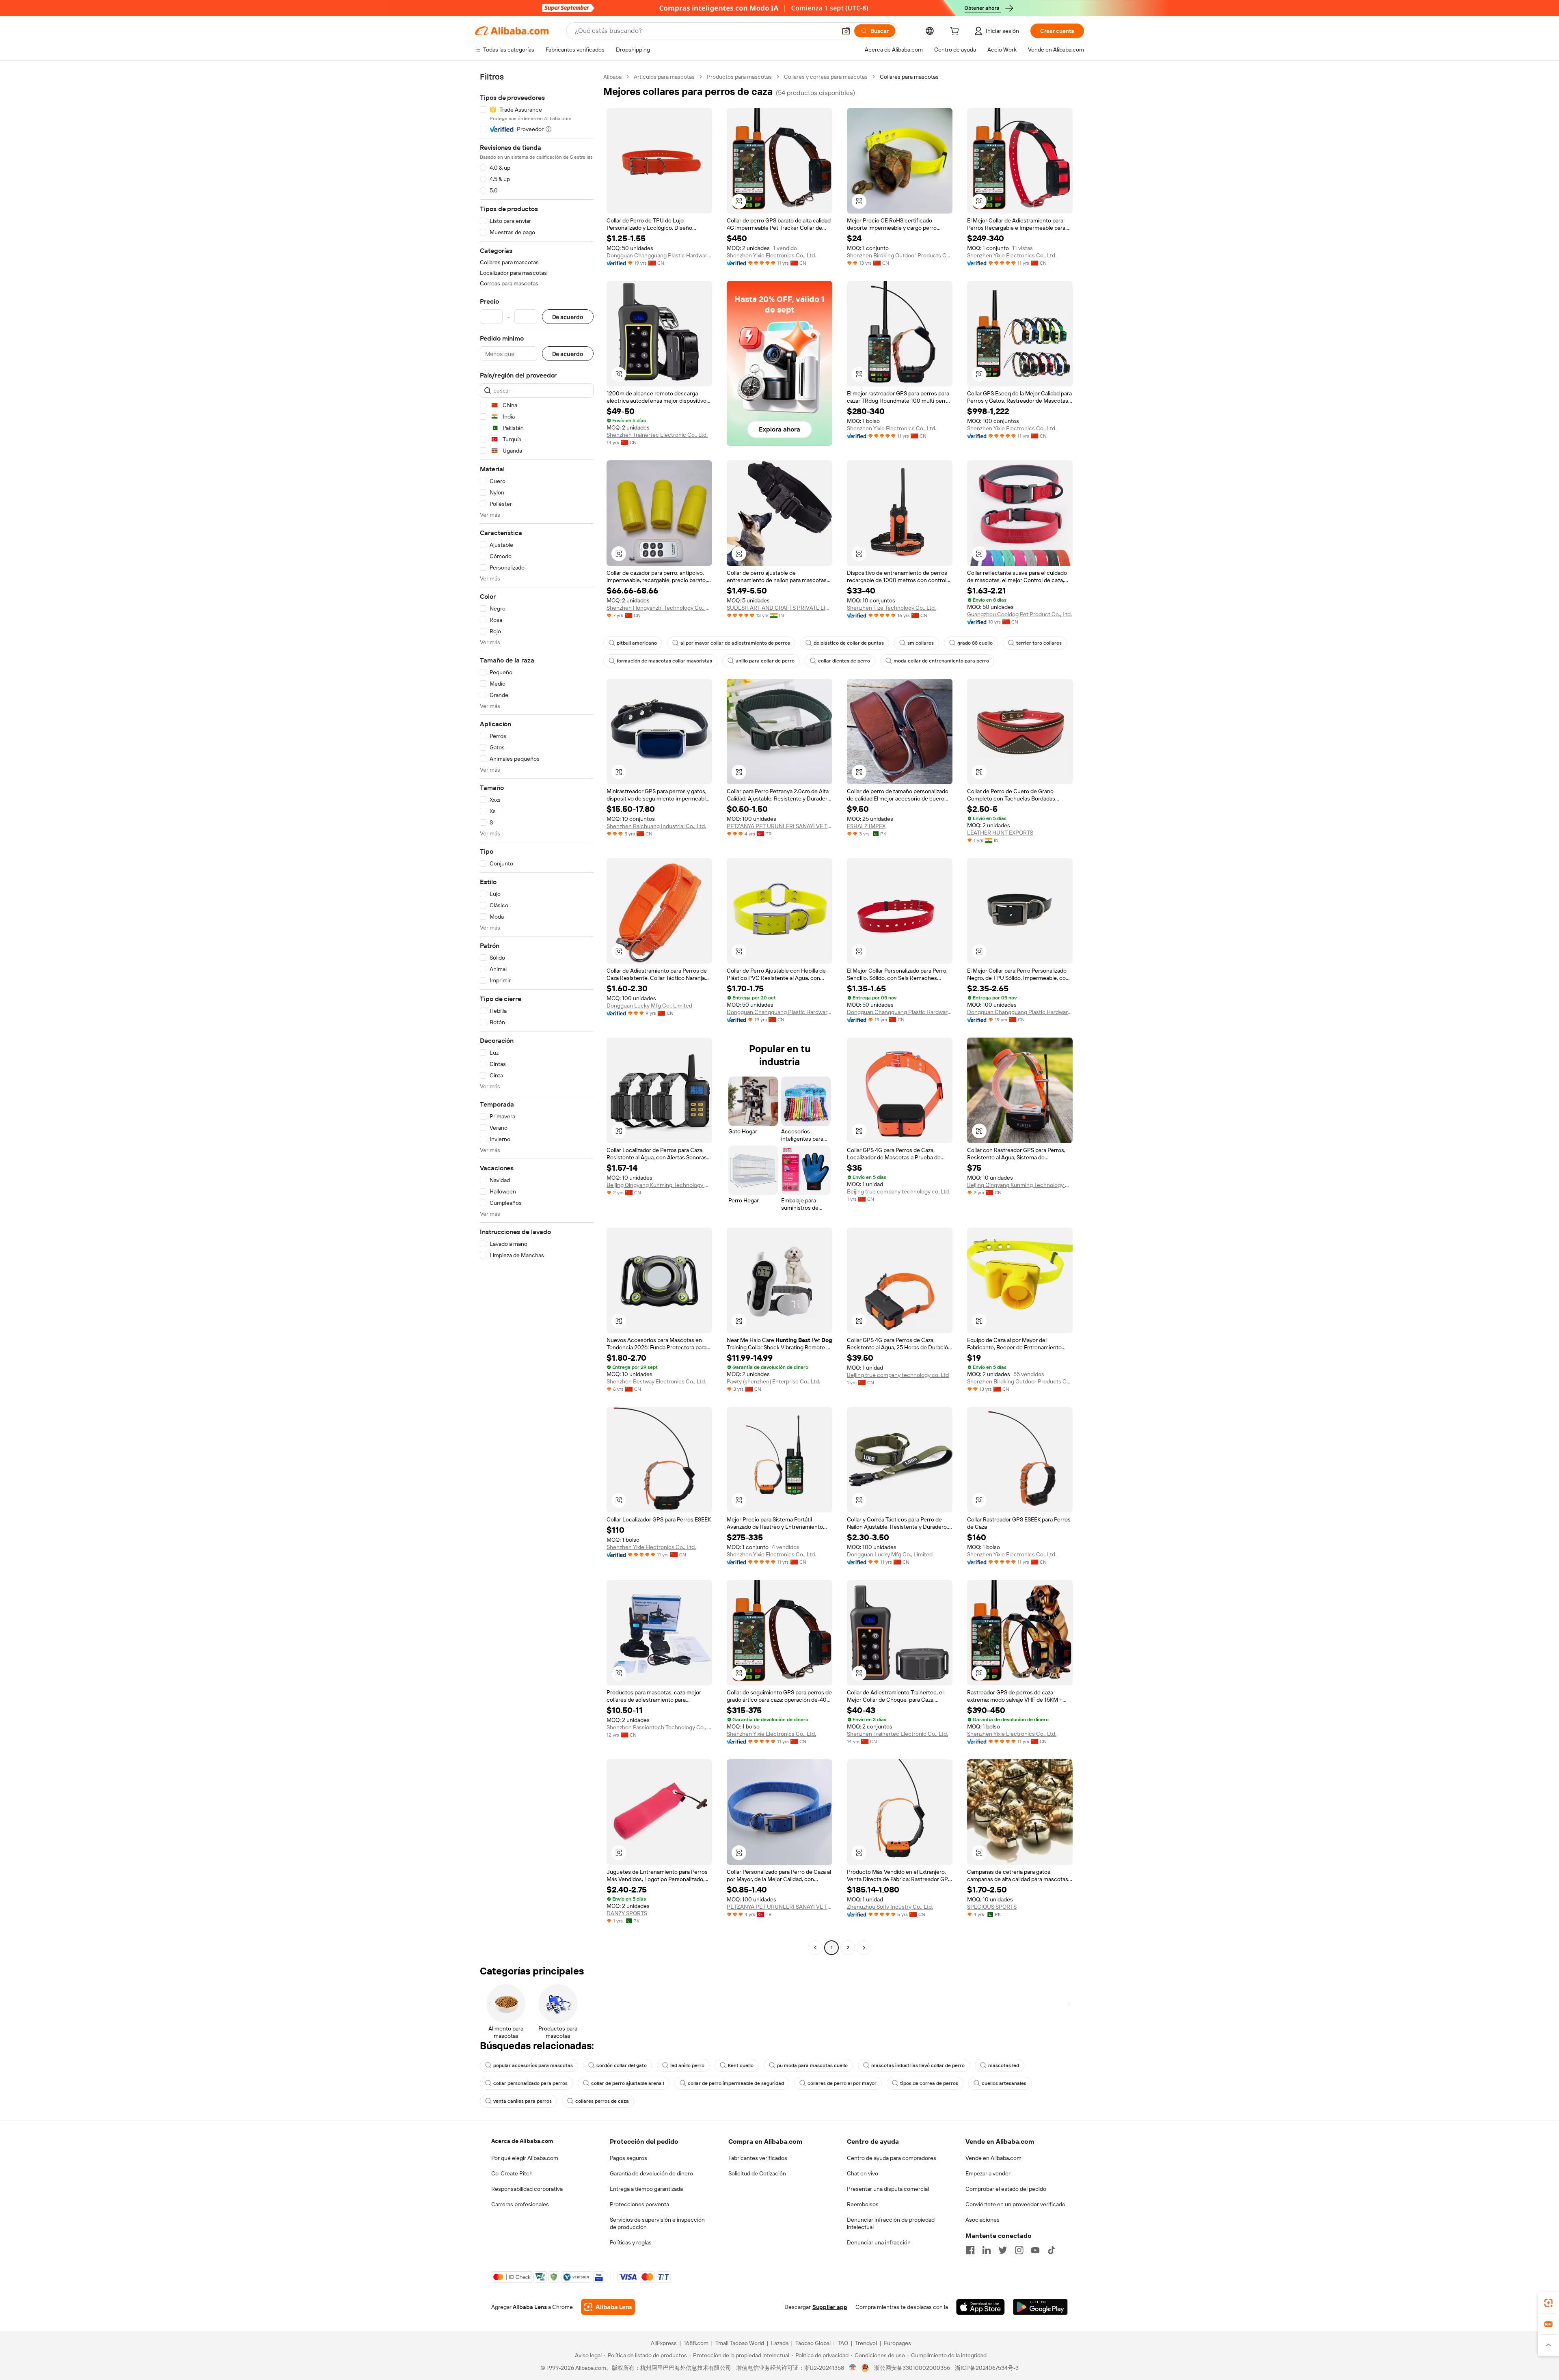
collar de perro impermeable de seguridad (736, 2083)
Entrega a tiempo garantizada (646, 2189)
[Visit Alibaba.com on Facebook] (970, 2250)
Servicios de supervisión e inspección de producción (657, 2223)
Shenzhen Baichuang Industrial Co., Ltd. (656, 826)
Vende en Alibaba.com (993, 2158)
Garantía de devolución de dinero (651, 2173)
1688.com (696, 2343)
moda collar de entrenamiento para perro (941, 661)
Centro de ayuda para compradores (892, 2158)
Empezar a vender (988, 2173)
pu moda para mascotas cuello (812, 2065)
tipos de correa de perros (929, 2083)
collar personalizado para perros (530, 2083)
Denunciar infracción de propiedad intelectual (891, 2223)
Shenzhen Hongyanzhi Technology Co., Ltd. (659, 608)
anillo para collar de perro (765, 661)
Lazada (780, 2343)
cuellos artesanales (1004, 2083)
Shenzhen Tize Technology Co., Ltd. (891, 608)
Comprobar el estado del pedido (1006, 2189)
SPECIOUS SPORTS (992, 1907)
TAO (843, 2343)
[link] (1548, 2303)
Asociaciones (982, 2220)
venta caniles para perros (523, 2101)
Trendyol (866, 2343)
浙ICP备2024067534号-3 (987, 2368)
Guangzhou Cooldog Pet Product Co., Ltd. (1019, 614)
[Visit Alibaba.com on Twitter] (1003, 2250)
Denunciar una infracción (879, 2242)
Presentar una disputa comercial (888, 2189)
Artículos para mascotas (664, 77)
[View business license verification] (853, 2368)
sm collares (921, 643)
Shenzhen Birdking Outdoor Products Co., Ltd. (900, 255)
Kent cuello (741, 2065)
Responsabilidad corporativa (527, 2189)
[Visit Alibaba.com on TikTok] (1052, 2250)
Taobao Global (813, 2343)
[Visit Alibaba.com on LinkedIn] (987, 2250)
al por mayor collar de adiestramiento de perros (735, 643)
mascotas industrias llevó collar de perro (918, 2065)
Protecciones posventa (639, 2204)
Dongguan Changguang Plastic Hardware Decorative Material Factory (659, 255)
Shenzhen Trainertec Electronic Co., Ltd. (657, 435)
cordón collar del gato (622, 2065)
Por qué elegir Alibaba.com (525, 2158)
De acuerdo (568, 317)
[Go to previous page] (815, 1948)
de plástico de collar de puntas (849, 643)
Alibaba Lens (530, 2307)
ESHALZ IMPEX (866, 826)
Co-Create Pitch (512, 2173)
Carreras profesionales (520, 2204)
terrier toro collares (1039, 643)
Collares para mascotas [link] (909, 77)
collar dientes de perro (844, 661)
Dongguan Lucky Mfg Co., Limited (649, 1006)
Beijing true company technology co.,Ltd (898, 1191)
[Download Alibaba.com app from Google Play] (1040, 2307)
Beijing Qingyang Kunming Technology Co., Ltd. (659, 1185)
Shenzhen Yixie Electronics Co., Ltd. (771, 255)
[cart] (956, 32)
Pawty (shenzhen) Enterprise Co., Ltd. (773, 1381)
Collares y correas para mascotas (826, 77)
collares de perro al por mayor (842, 2083)
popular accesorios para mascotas (533, 2065)
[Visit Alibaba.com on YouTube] (1035, 2250)
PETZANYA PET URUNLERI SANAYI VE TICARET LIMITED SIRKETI (779, 826)
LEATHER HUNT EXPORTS (1000, 833)
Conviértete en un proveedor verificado (1015, 2204)
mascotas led (1004, 2065)
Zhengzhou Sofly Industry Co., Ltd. (890, 1907)
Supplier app (830, 2307)
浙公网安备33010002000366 (912, 2368)
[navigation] (537, 1013)
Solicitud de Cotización (757, 2173)
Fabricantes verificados (758, 2158)
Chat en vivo (863, 2173)
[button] (846, 31)
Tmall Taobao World (740, 2343)
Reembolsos (863, 2204)
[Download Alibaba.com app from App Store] (980, 2307)
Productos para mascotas (739, 77)
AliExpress (664, 2343)
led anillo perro (687, 2065)
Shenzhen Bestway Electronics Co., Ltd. (656, 1381)
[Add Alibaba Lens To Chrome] (608, 2307)
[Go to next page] (864, 1948)
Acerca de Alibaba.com (522, 2141)
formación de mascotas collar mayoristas (664, 661)
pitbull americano (637, 643)
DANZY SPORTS (627, 1913)
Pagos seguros (628, 2158)
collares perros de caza (602, 2101)
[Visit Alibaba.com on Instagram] (1019, 2250)
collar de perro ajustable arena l (628, 2083)
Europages (897, 2343)
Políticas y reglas (631, 2242)
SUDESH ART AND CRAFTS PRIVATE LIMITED (779, 608)
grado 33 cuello (975, 643)
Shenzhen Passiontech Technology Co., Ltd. (659, 1727)
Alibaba (612, 77)
